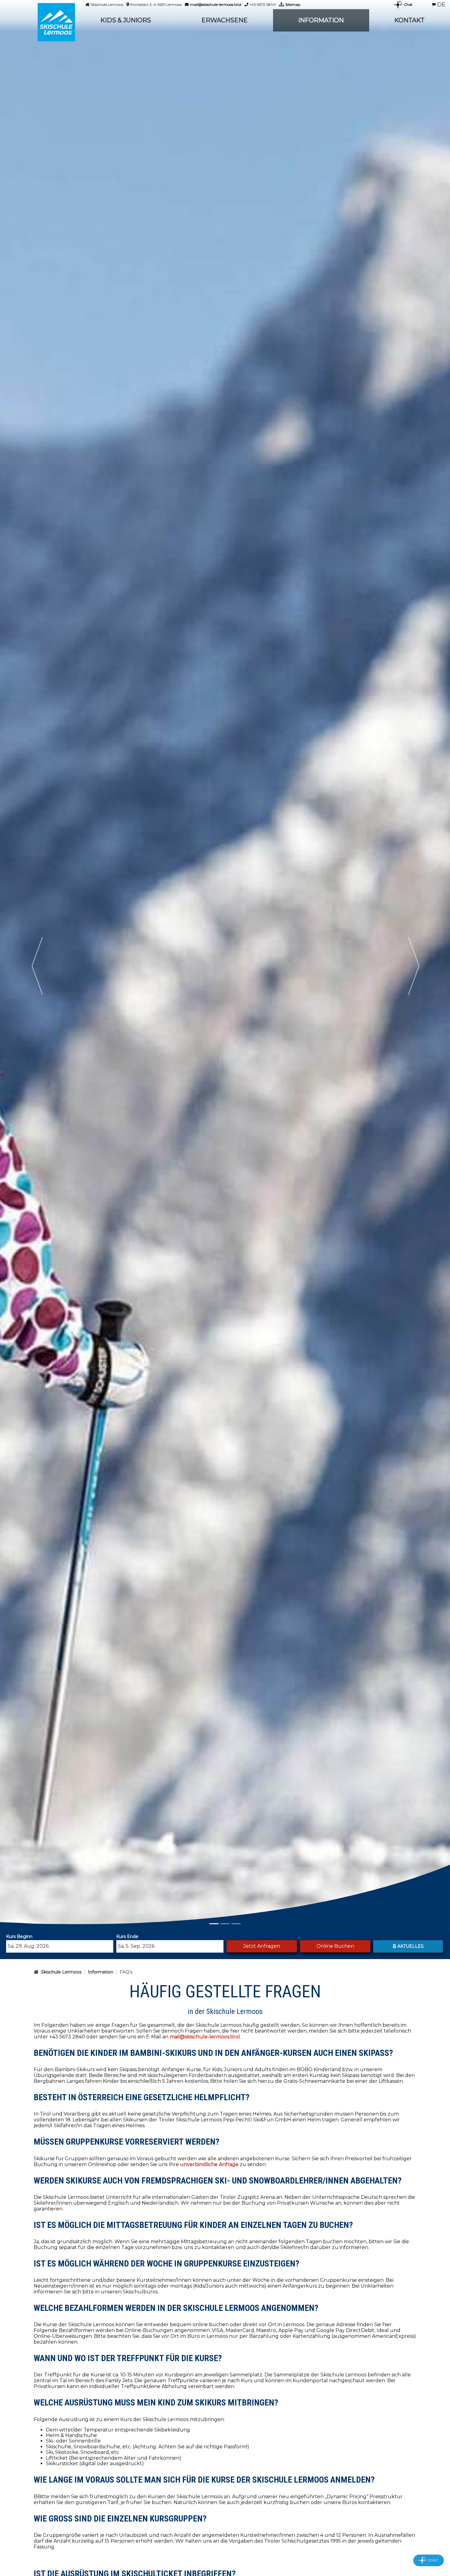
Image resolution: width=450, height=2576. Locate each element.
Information (321, 20)
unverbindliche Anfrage (209, 2164)
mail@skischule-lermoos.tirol (216, 4)
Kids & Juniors (126, 20)
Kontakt (409, 20)
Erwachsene (225, 20)
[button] (37, 966)
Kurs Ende (127, 1936)
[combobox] (60, 1946)
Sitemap (293, 4)
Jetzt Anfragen (262, 1946)
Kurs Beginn (19, 1936)
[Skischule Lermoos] (56, 22)
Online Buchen (335, 1946)
